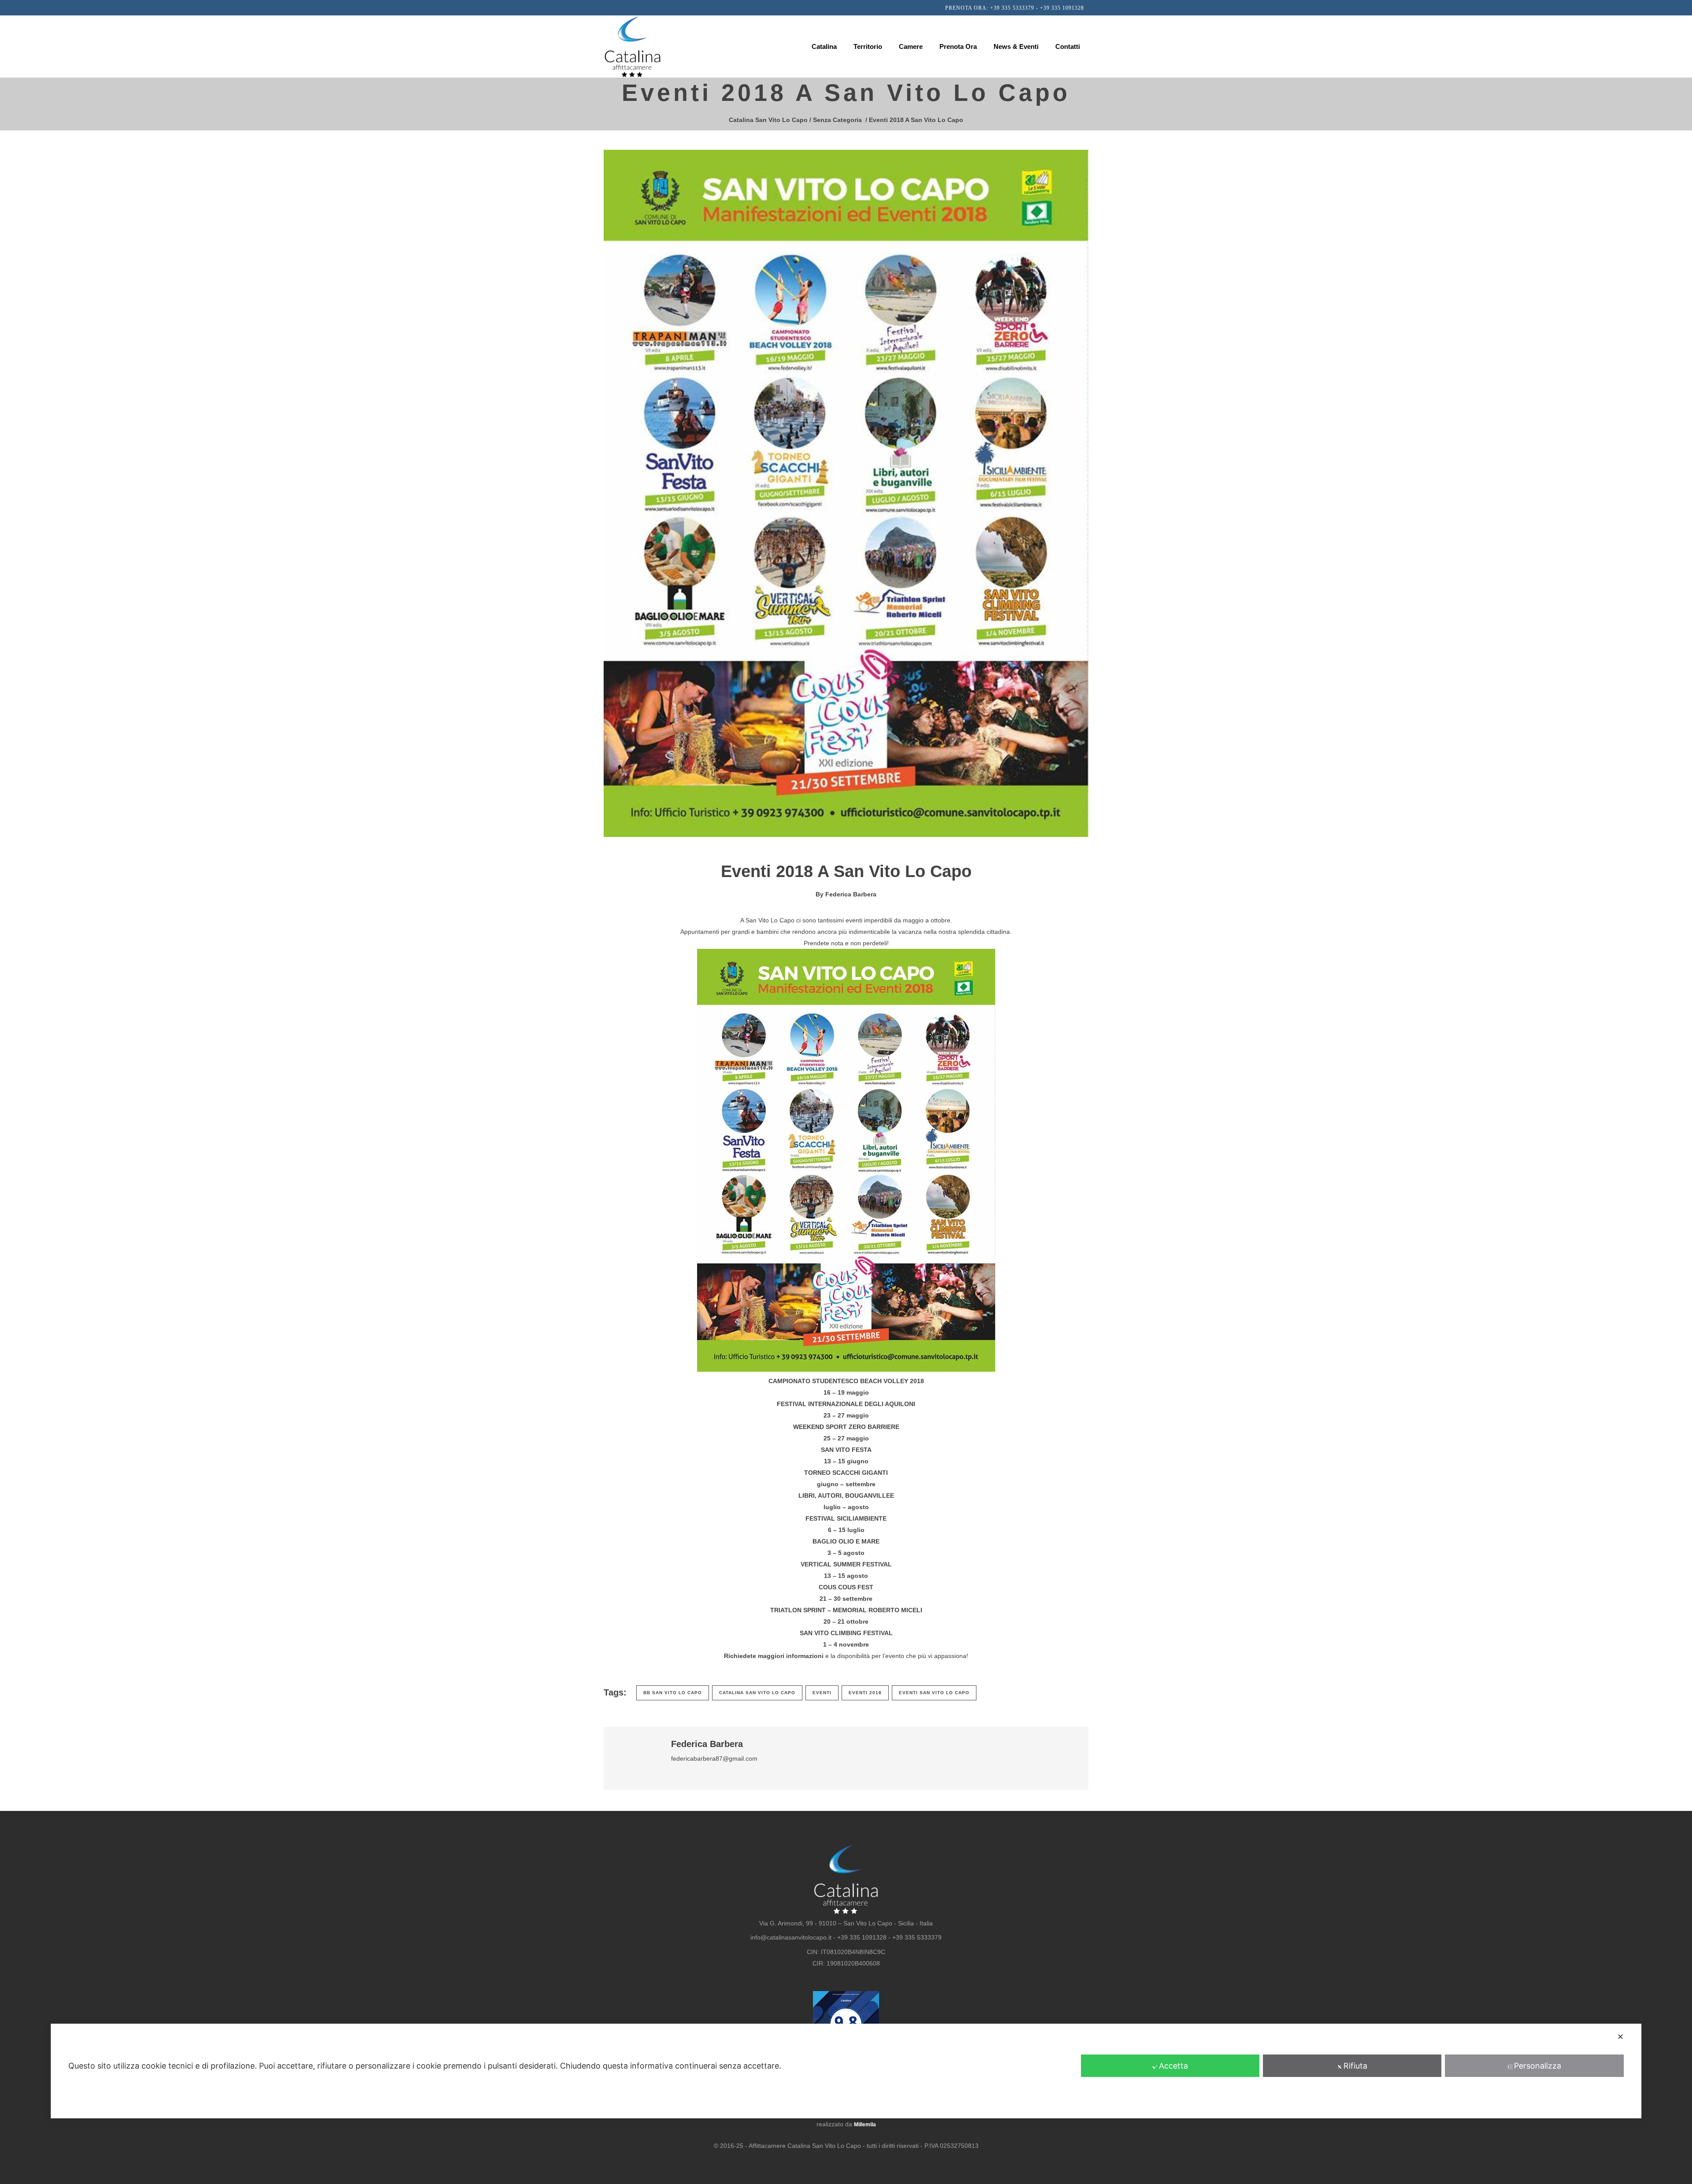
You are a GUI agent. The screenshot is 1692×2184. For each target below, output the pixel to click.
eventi (822, 1693)
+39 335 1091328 (1062, 8)
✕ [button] (1620, 2037)
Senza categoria (837, 120)
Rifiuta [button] (1355, 2066)
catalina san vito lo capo (757, 1693)
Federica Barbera (851, 894)
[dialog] (846, 2071)
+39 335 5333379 (1012, 8)
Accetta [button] (1173, 2066)
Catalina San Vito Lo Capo (768, 120)
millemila (865, 2125)
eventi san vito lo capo (934, 1693)
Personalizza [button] (1538, 2066)
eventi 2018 (865, 1693)
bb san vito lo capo (673, 1693)
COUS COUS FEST (846, 1587)
